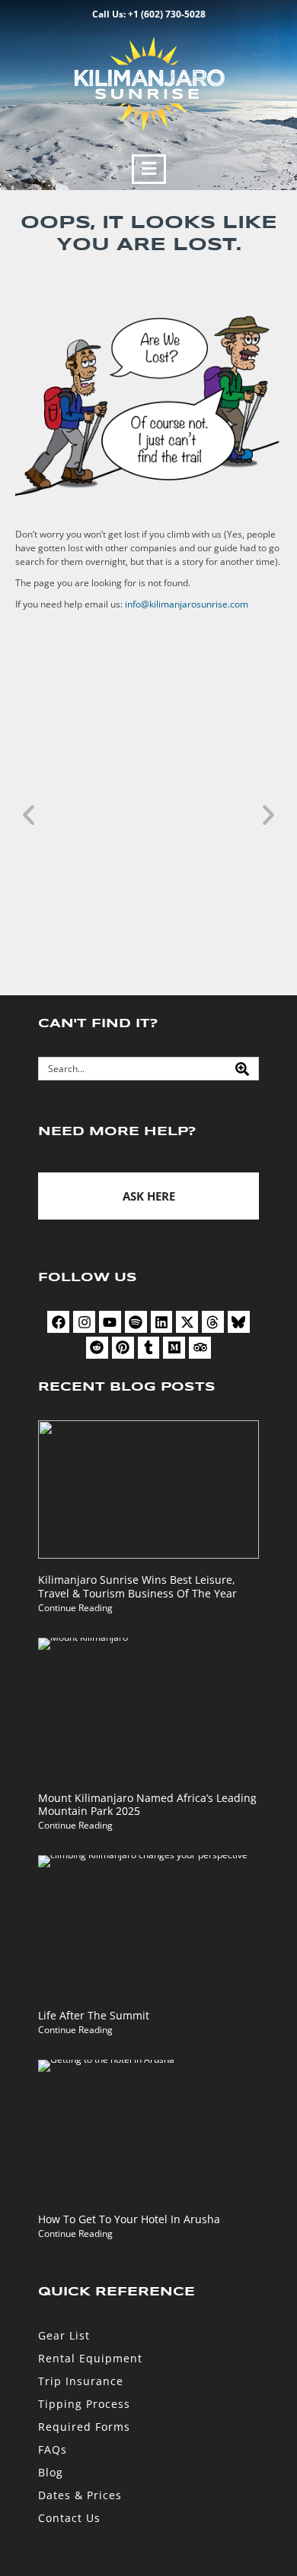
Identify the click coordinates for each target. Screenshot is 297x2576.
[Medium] (174, 1348)
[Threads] (213, 1322)
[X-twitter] (187, 1322)
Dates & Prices (80, 2495)
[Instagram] (84, 1322)
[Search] (242, 1069)
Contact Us (69, 2518)
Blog (51, 2472)
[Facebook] (58, 1322)
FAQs (53, 2449)
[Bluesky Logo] (239, 1322)
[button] (149, 169)
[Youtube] (110, 1322)
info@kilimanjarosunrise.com (187, 604)
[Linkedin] (162, 1322)
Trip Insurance (81, 2381)
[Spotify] (136, 1322)
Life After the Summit (94, 2015)
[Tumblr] (149, 1348)
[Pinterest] (123, 1348)
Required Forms (84, 2427)
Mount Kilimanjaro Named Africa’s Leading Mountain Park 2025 (147, 1805)
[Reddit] (97, 1348)
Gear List (64, 2335)
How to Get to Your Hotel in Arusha (129, 2219)
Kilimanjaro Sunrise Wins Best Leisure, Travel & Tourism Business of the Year (137, 1586)
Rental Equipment (90, 2358)
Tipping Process (84, 2404)
